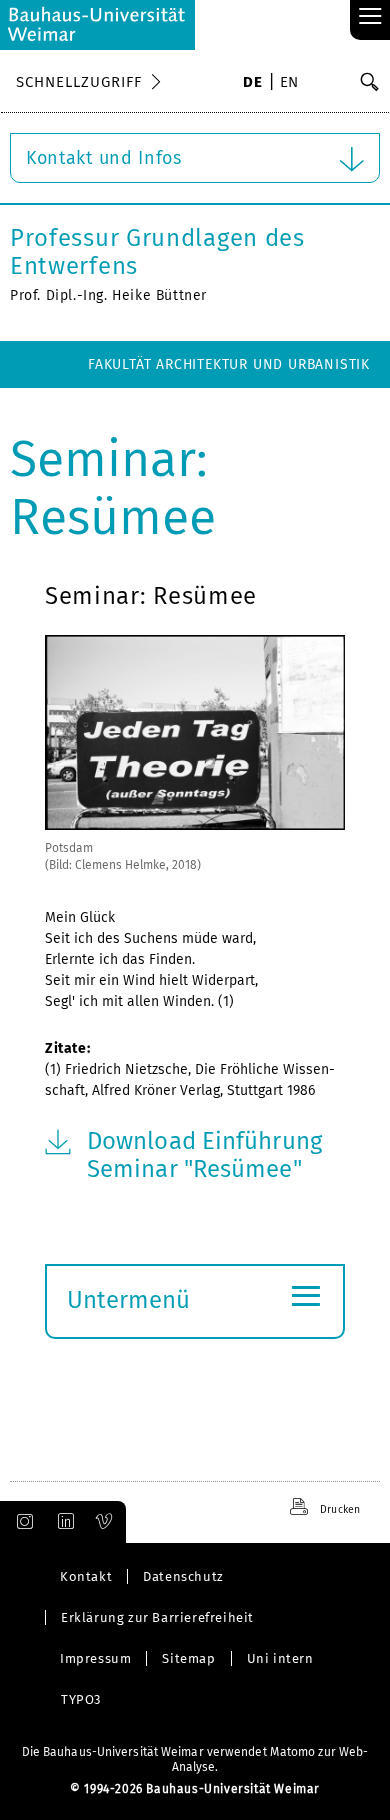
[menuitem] (252, 84)
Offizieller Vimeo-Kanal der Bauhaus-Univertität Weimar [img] (105, 1522)
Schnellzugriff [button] (79, 82)
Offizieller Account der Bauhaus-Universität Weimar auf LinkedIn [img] (63, 1522)
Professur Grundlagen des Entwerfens (157, 252)
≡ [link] (370, 17)
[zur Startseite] (97, 25)
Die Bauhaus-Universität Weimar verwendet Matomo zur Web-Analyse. (195, 1759)
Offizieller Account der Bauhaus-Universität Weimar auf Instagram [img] (21, 1522)
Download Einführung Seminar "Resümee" (204, 1155)
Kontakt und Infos (104, 158)
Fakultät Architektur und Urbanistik (229, 364)
